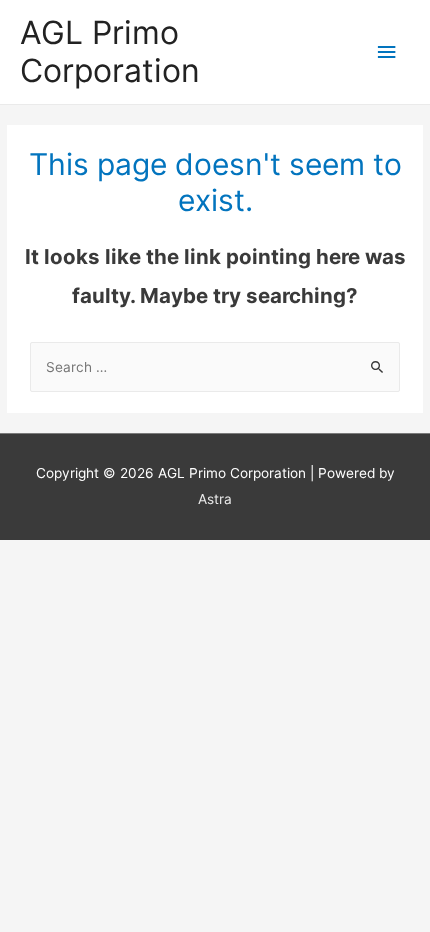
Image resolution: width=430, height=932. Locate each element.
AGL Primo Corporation (110, 51)
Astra (215, 499)
